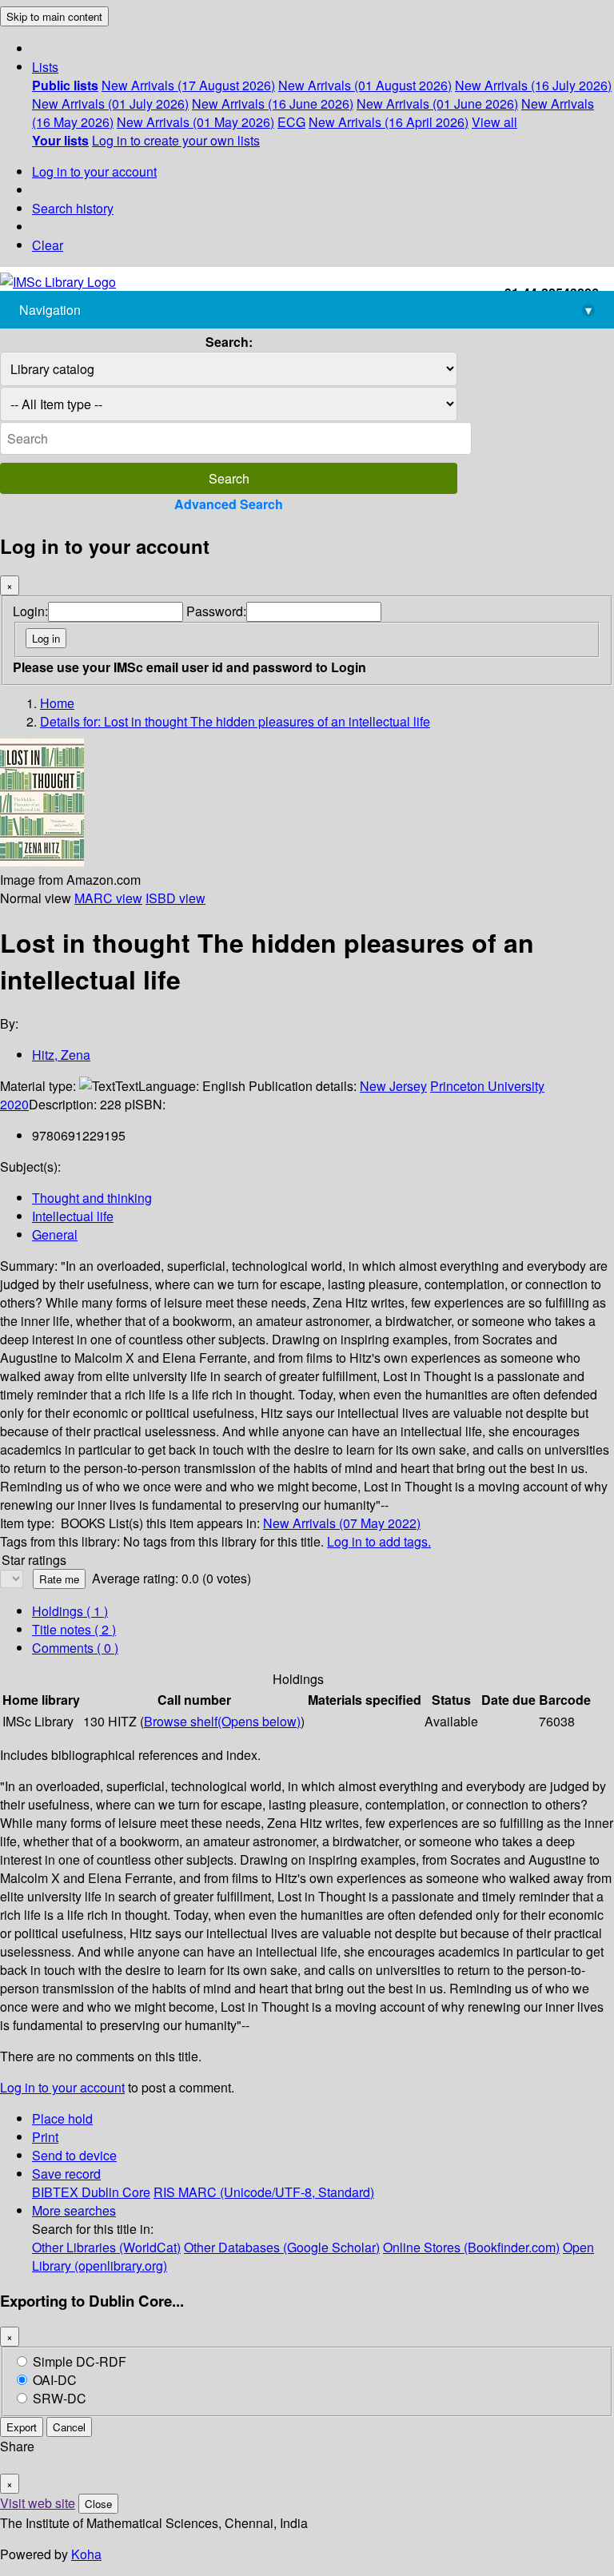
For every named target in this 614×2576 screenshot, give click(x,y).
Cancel (69, 2427)
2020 (14, 1104)
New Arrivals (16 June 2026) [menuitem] (273, 104)
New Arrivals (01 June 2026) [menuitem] (437, 104)
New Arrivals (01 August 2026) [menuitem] (365, 85)
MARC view (108, 898)
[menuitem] (65, 85)
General (55, 1234)
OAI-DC (55, 2380)
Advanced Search (229, 504)
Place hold (62, 2118)
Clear (48, 245)
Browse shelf (222, 1721)
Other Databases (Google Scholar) (282, 2247)
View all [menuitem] (494, 122)
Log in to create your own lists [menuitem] (176, 140)
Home (57, 703)
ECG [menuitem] (291, 122)
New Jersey (393, 1086)
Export (22, 2427)
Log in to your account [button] (62, 2087)
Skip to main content (54, 16)
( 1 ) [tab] (70, 1611)
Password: (216, 611)
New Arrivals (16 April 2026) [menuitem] (389, 122)
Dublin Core (116, 2192)
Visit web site (38, 2503)
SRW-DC (60, 2398)
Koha (86, 2554)
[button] (45, 67)
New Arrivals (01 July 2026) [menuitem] (110, 104)
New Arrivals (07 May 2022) (342, 1523)
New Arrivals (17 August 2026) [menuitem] (188, 85)
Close (98, 2504)
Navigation (305, 310)
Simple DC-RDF (80, 2361)
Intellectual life (73, 1216)
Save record (66, 2174)
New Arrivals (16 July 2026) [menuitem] (533, 85)
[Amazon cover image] (42, 861)
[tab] (74, 1629)
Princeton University (487, 1086)
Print (45, 2137)
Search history (73, 208)
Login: (30, 611)
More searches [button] (74, 2210)
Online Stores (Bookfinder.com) (471, 2247)
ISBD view (175, 898)
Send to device (74, 2155)
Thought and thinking (92, 1198)
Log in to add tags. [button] (379, 1541)
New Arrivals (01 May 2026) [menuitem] (195, 122)
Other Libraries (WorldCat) (106, 2247)
